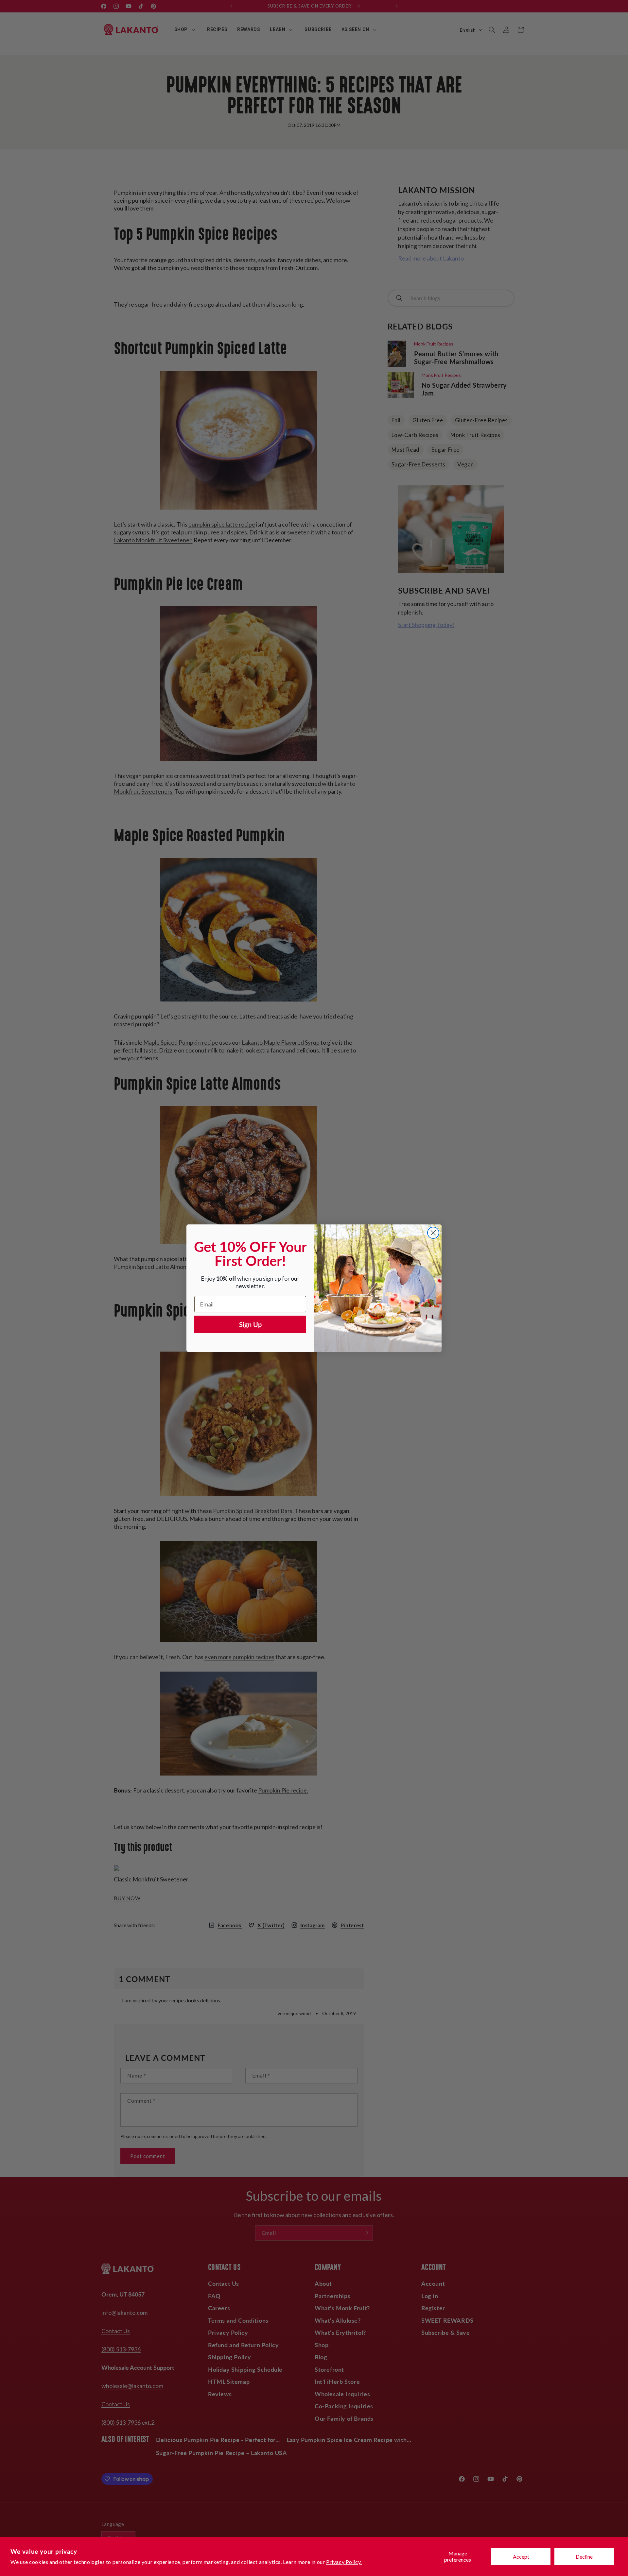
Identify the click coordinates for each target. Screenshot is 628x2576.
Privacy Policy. (344, 2562)
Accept (521, 2557)
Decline (584, 2557)
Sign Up (250, 1324)
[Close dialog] (433, 1233)
